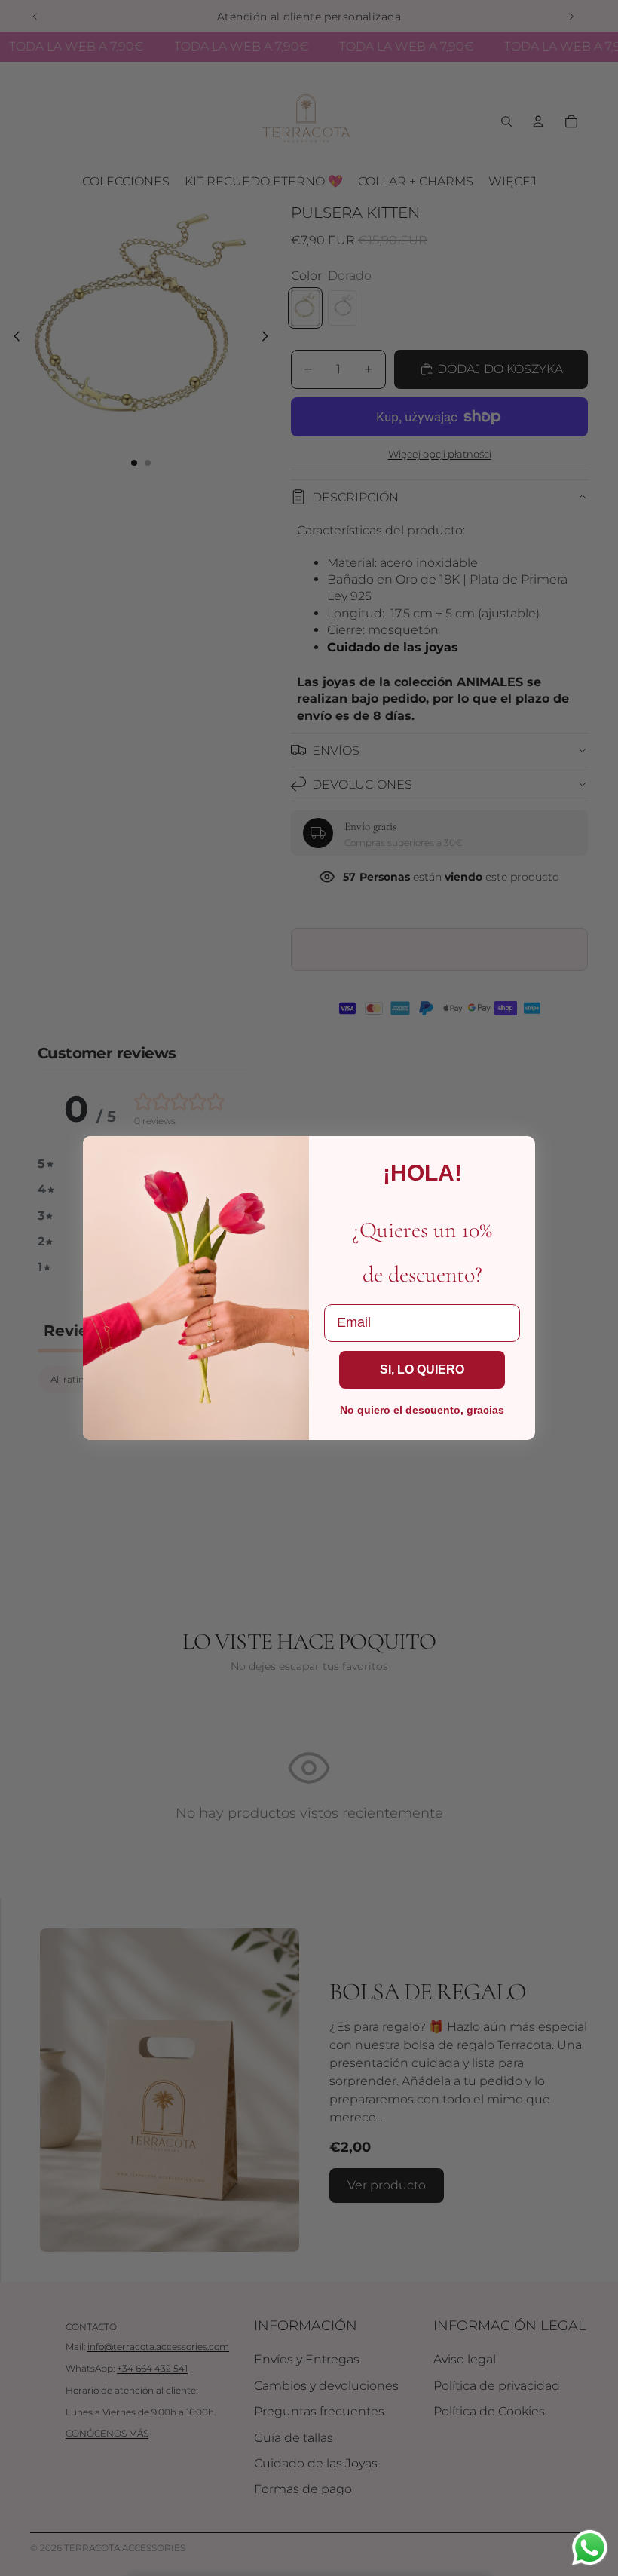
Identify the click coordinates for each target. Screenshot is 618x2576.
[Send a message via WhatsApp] (590, 2548)
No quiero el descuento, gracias (422, 1410)
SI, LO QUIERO (422, 1369)
